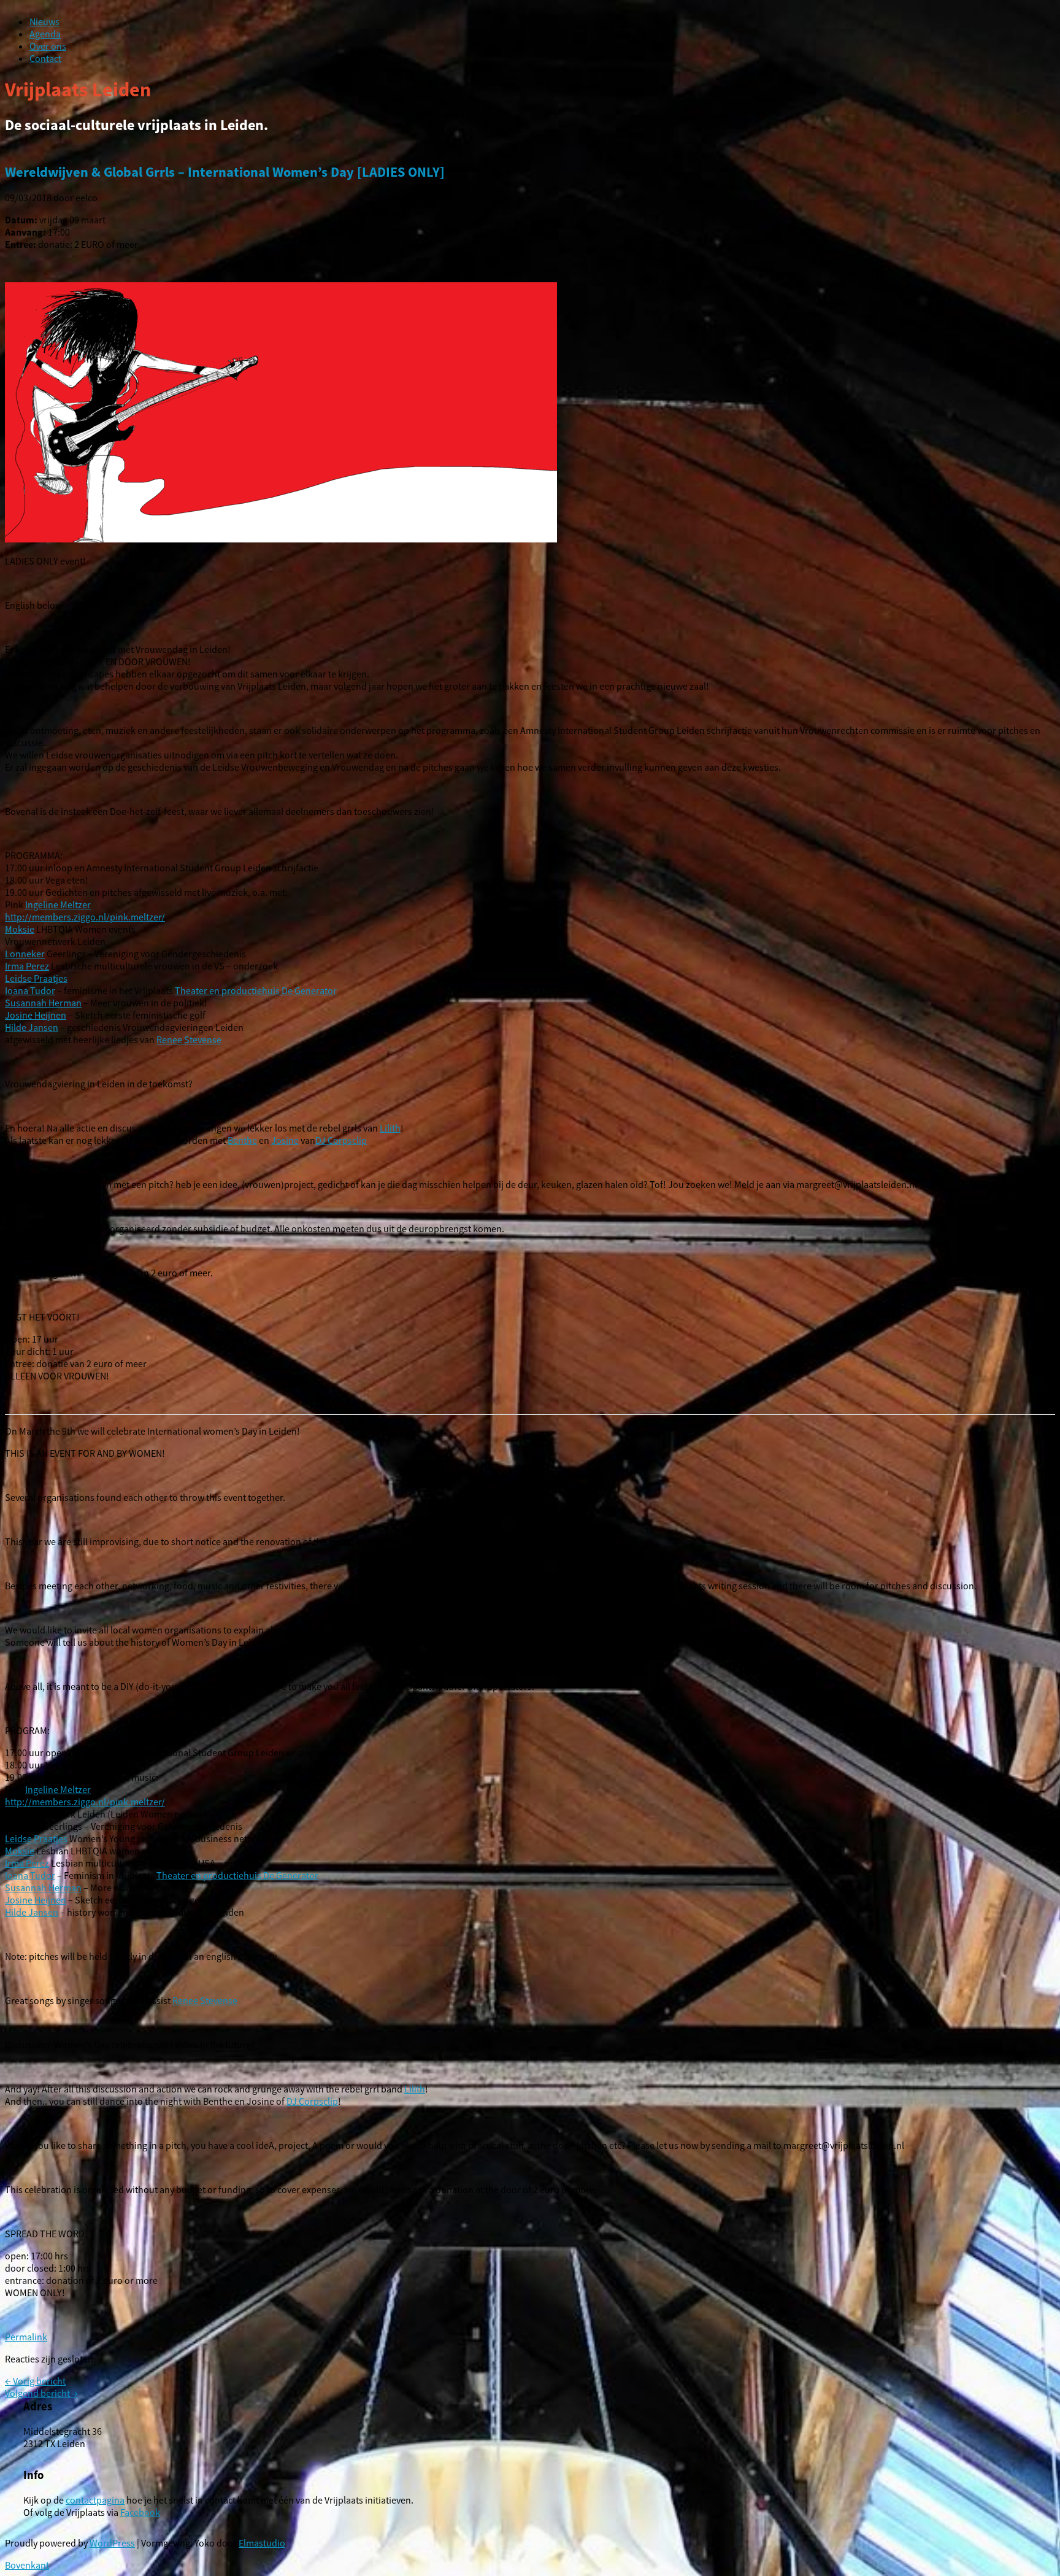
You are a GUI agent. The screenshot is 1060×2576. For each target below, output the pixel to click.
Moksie (20, 929)
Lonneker (25, 954)
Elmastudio (262, 2543)
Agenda (45, 34)
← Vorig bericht (35, 2381)
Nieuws (44, 21)
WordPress (112, 2543)
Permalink (26, 2337)
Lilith (390, 1128)
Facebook (140, 2512)
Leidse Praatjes (36, 978)
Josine (285, 1140)
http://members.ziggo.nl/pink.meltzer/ (85, 917)
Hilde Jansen (32, 1027)
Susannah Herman (43, 1003)
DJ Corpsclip (341, 1140)
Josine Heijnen (36, 1015)
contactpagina (95, 2500)
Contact (45, 58)
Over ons (48, 46)
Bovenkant (27, 2565)
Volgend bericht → (41, 2393)
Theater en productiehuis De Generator (256, 990)
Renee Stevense (189, 1039)
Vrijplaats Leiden (78, 90)
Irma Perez (27, 966)
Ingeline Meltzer (58, 904)
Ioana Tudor (30, 990)
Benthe (242, 1140)
